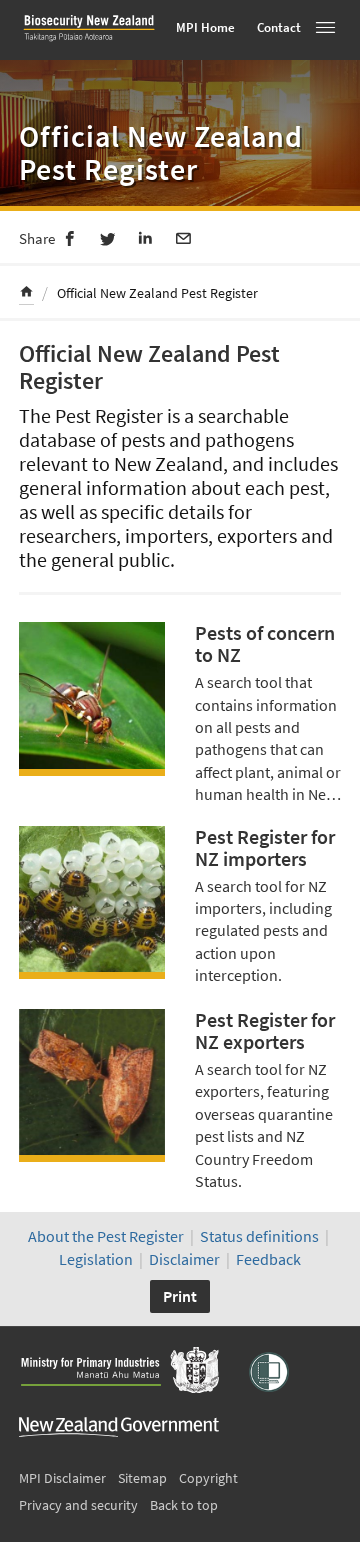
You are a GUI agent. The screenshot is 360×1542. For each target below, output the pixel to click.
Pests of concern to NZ (265, 643)
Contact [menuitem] (279, 27)
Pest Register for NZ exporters (265, 1030)
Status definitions (259, 1236)
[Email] (184, 237)
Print (180, 1296)
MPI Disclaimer (62, 1478)
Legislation (96, 1259)
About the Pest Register (106, 1236)
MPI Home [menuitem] (205, 27)
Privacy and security (78, 1505)
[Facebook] (70, 237)
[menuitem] (26, 294)
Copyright (208, 1478)
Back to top (184, 1505)
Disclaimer (184, 1259)
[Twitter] (108, 237)
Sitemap (142, 1478)
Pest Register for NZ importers (265, 847)
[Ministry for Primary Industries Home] (119, 1372)
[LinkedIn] (146, 237)
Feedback (268, 1259)
